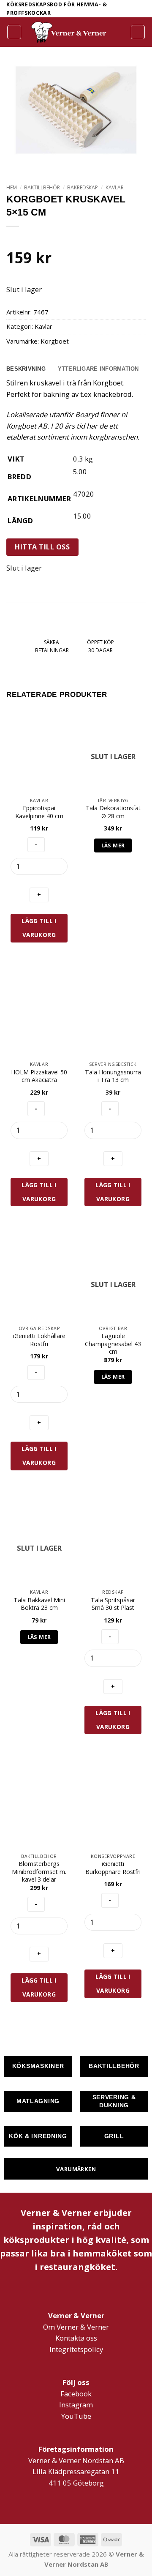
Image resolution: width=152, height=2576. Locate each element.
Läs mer (113, 845)
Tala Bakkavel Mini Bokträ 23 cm (39, 1604)
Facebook (76, 2394)
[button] (14, 32)
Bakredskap (83, 187)
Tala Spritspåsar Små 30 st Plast (113, 1604)
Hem (12, 187)
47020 (84, 494)
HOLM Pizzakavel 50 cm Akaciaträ (39, 1076)
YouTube (76, 2416)
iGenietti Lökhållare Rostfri (39, 1340)
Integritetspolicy (76, 2349)
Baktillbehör (42, 187)
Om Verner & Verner (76, 2327)
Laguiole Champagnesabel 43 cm (113, 1344)
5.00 (80, 471)
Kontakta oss (76, 2338)
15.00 (82, 516)
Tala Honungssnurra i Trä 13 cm (113, 1076)
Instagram (76, 2405)
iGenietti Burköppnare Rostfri (113, 1868)
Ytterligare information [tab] (98, 369)
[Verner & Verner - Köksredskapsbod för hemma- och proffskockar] (69, 32)
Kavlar (115, 187)
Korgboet (55, 341)
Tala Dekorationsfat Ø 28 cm (113, 812)
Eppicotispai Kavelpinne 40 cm (39, 812)
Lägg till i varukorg (39, 928)
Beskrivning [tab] (26, 369)
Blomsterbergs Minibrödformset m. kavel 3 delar (39, 1872)
